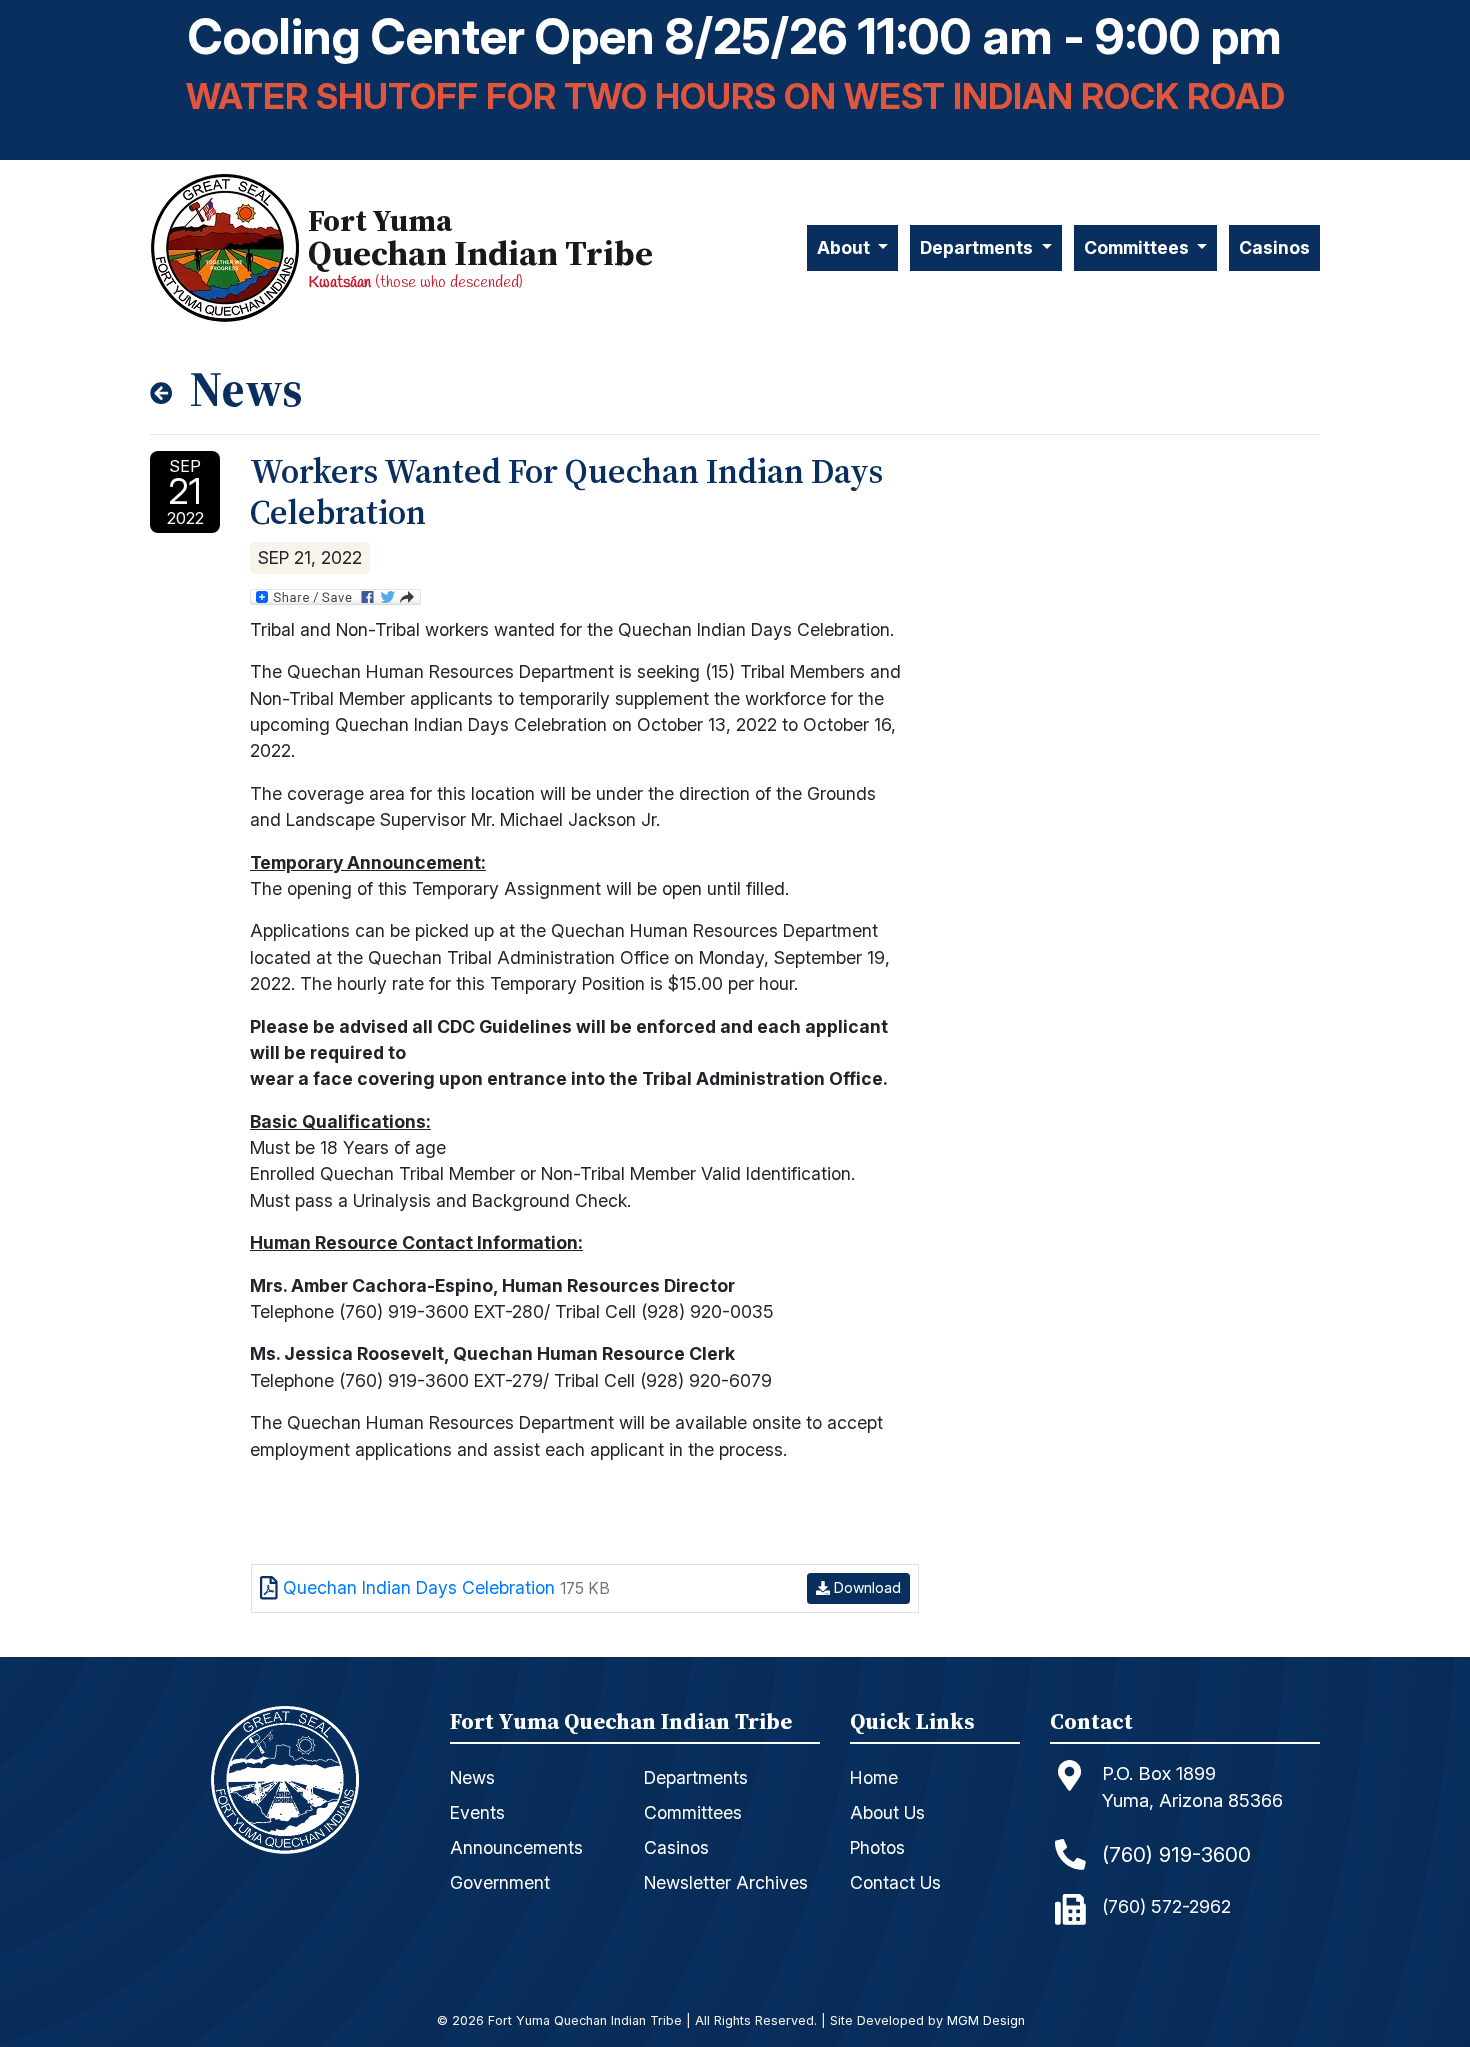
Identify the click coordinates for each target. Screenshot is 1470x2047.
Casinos (1274, 247)
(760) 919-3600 (1176, 1854)
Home (874, 1777)
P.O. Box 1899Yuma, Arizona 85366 (1192, 1787)
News (472, 1777)
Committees (693, 1812)
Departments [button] (978, 247)
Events (477, 1812)
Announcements (516, 1847)
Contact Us (895, 1882)
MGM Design (986, 2021)
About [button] (845, 247)
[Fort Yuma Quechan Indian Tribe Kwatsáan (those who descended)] (229, 247)
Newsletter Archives (726, 1882)
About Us (887, 1812)
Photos (877, 1847)
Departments (696, 1777)
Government (500, 1882)
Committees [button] (1138, 247)
